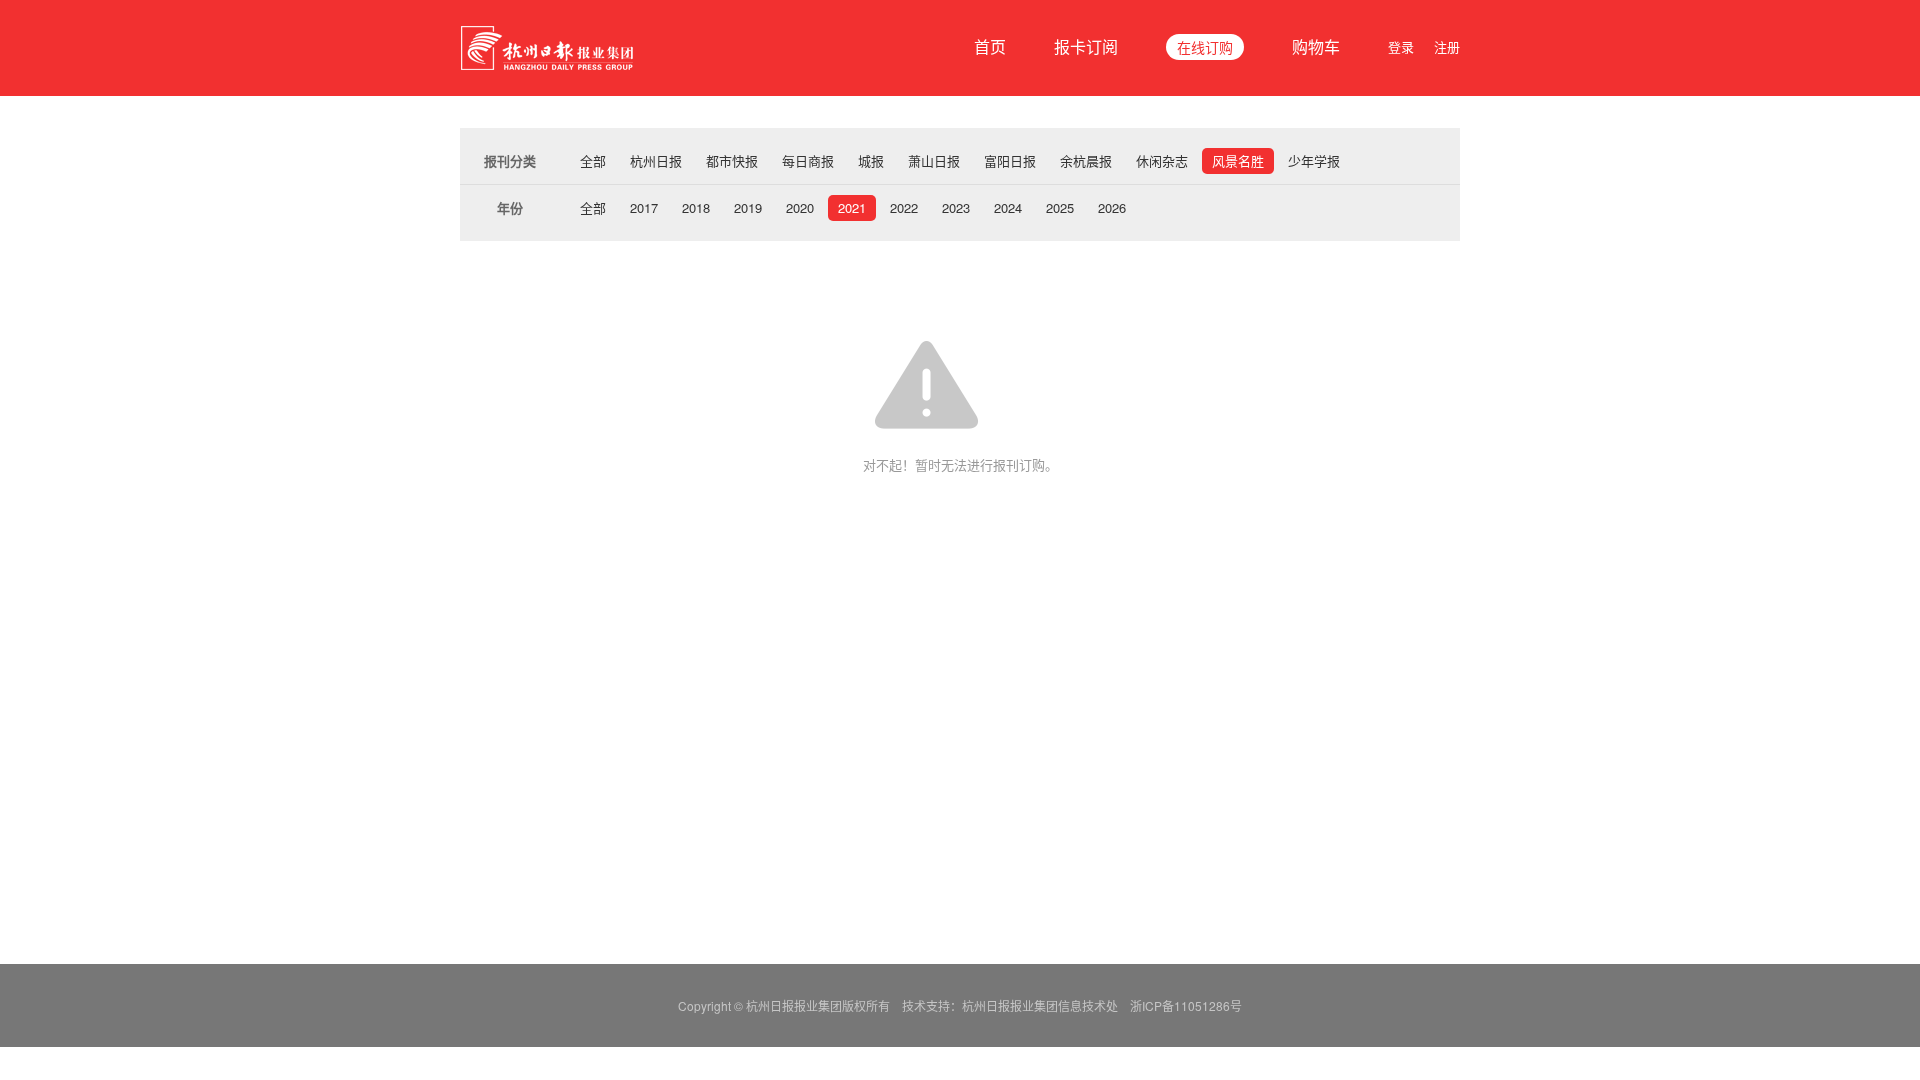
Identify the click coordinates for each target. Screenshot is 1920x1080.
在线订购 (1205, 47)
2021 (852, 207)
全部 (593, 160)
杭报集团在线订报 (550, 48)
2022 (904, 207)
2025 (1060, 207)
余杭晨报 (1086, 160)
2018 (696, 207)
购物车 (1316, 46)
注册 (1447, 46)
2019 (748, 207)
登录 (1401, 46)
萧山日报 (934, 160)
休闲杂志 (1162, 160)
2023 (956, 207)
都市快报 (732, 160)
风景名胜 (1238, 160)
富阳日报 (1010, 160)
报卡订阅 (1086, 46)
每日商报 (808, 160)
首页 (990, 46)
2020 (800, 207)
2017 (644, 207)
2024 (1008, 207)
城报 (871, 160)
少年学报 (1314, 160)
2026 (1112, 207)
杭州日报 (656, 160)
